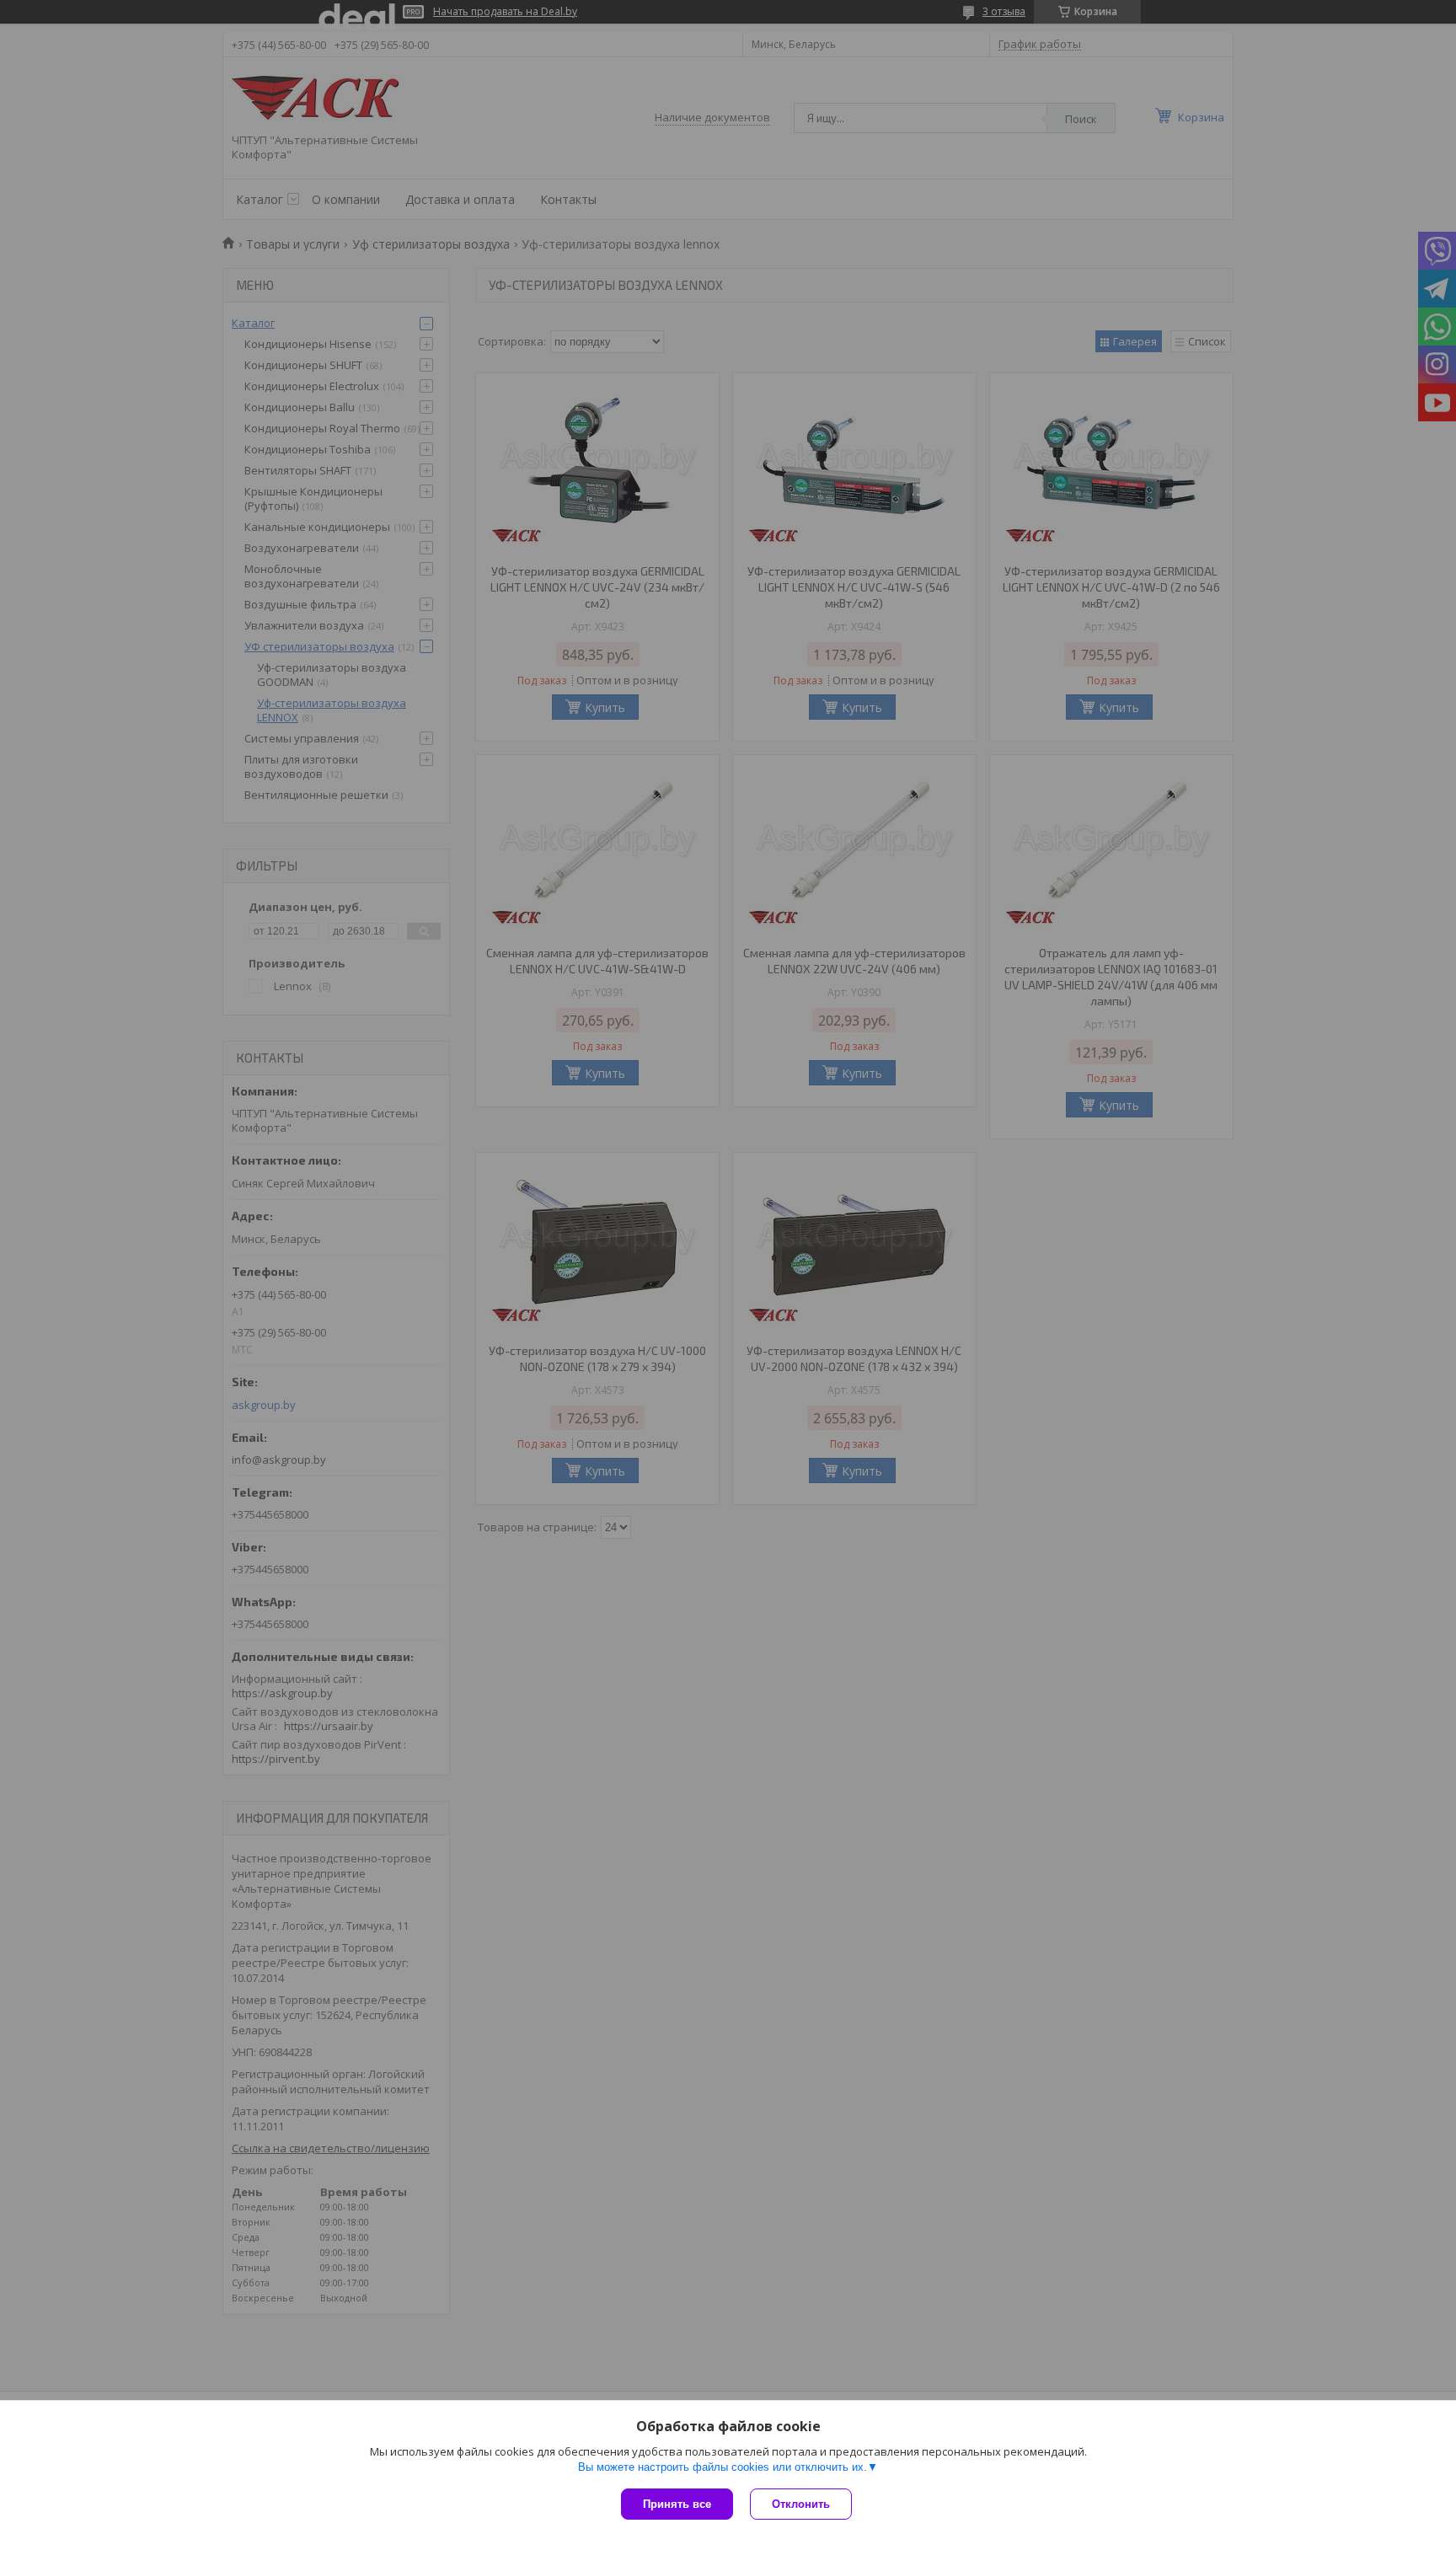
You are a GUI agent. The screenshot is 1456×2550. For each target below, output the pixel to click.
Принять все (677, 2504)
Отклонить (801, 2504)
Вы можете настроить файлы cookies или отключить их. (723, 2467)
